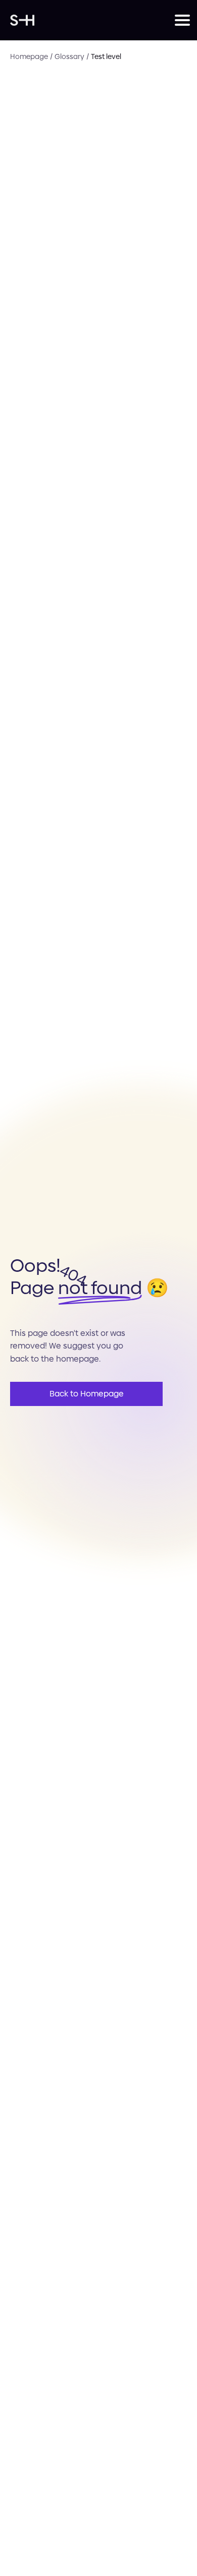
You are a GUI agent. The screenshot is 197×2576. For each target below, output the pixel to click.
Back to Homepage (87, 1394)
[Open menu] (181, 20)
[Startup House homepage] (92, 20)
